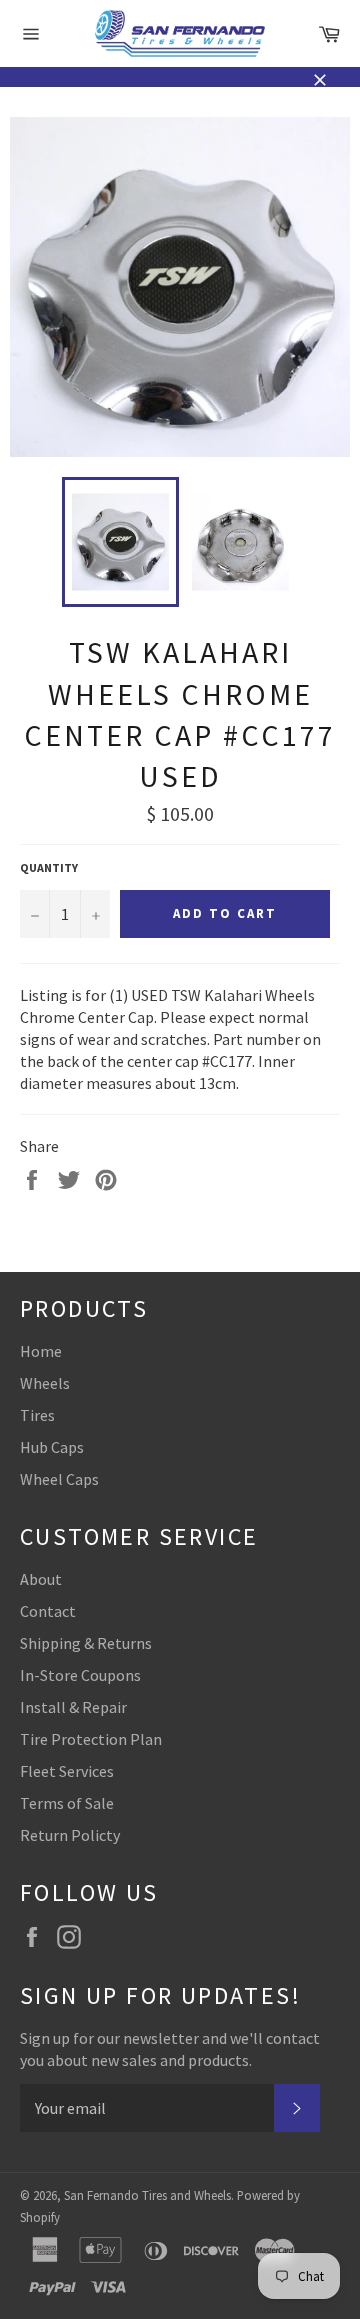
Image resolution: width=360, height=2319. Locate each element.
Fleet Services (67, 1771)
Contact (48, 1611)
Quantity (49, 867)
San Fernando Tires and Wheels (147, 2195)
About (41, 1579)
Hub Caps (52, 1447)
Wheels (45, 1383)
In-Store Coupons (80, 1675)
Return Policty (70, 1835)
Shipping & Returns (86, 1643)
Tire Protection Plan (91, 1739)
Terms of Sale (67, 1803)
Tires (37, 1415)
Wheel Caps (59, 1479)
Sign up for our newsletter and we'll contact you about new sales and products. (170, 2049)
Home (41, 1351)
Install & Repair (73, 1707)
